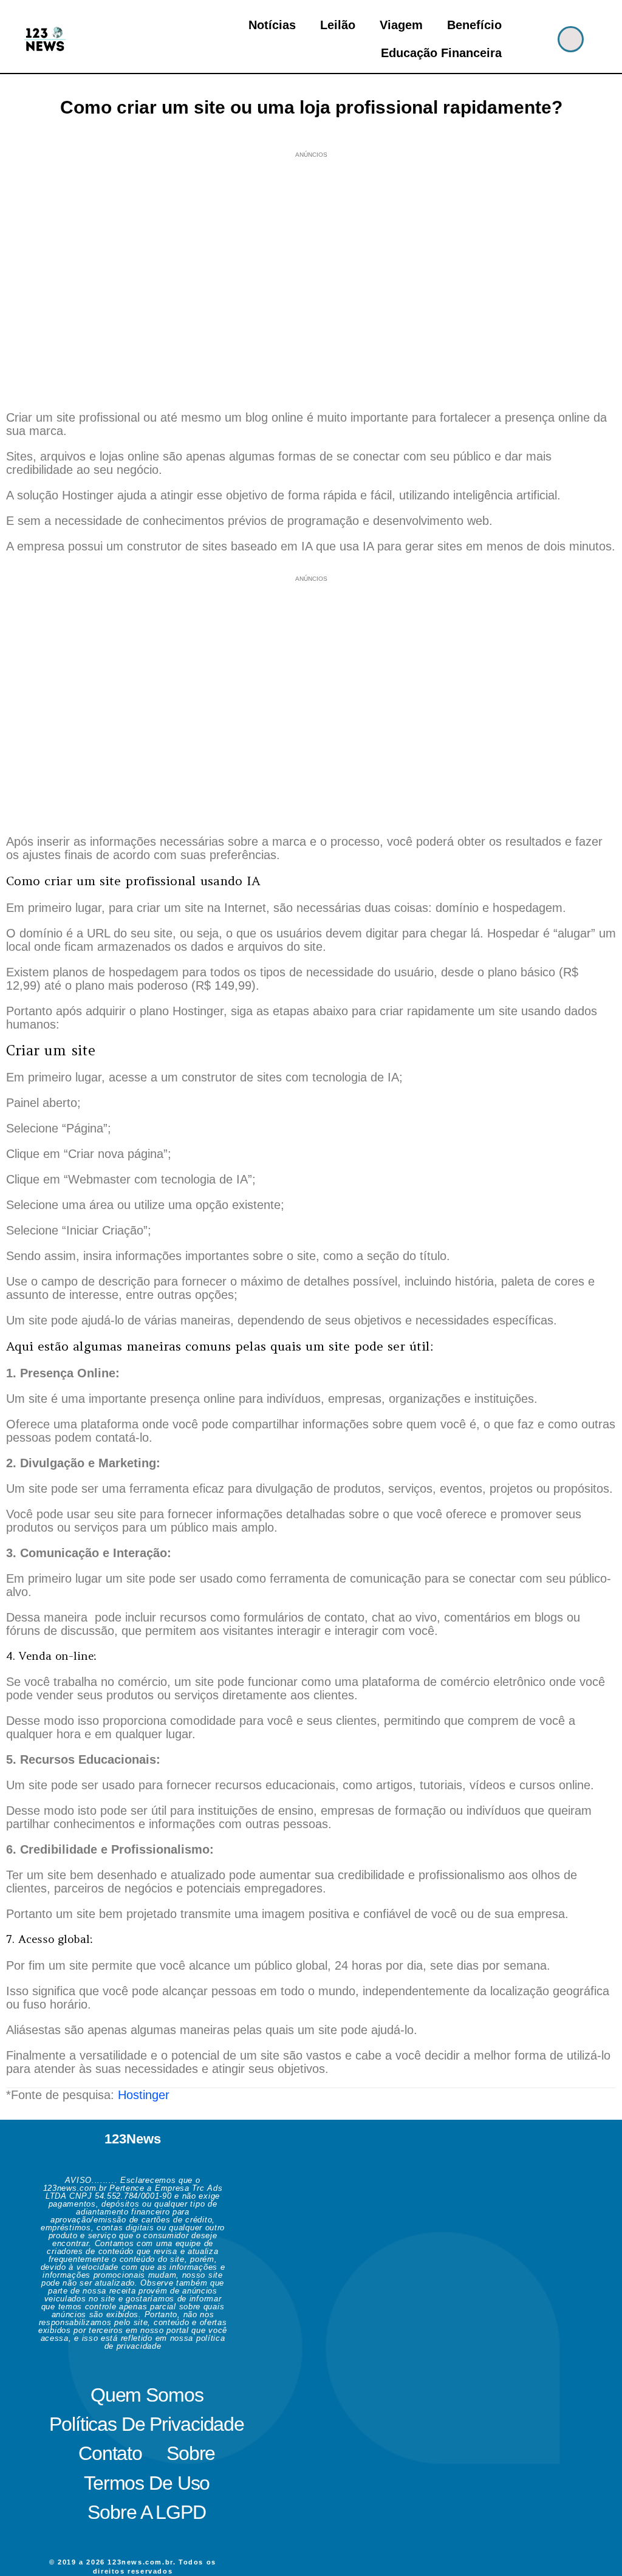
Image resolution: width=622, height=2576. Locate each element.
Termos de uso (147, 2483)
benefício (474, 25)
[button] (571, 39)
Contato (110, 2453)
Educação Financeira (441, 53)
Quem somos (147, 2395)
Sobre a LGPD (146, 2512)
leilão (338, 25)
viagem (401, 25)
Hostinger (144, 2095)
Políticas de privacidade (147, 2424)
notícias (272, 25)
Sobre (191, 2453)
